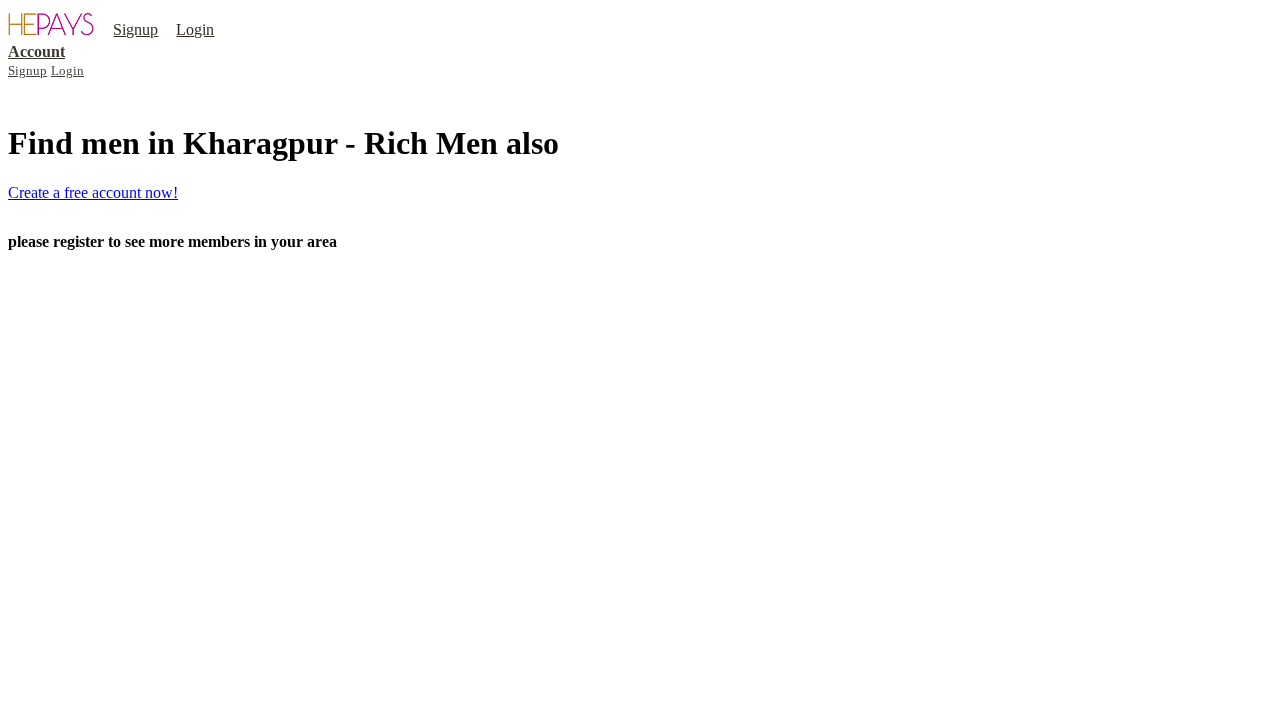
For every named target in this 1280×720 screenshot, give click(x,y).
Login (195, 29)
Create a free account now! (93, 192)
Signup (135, 29)
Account (36, 51)
